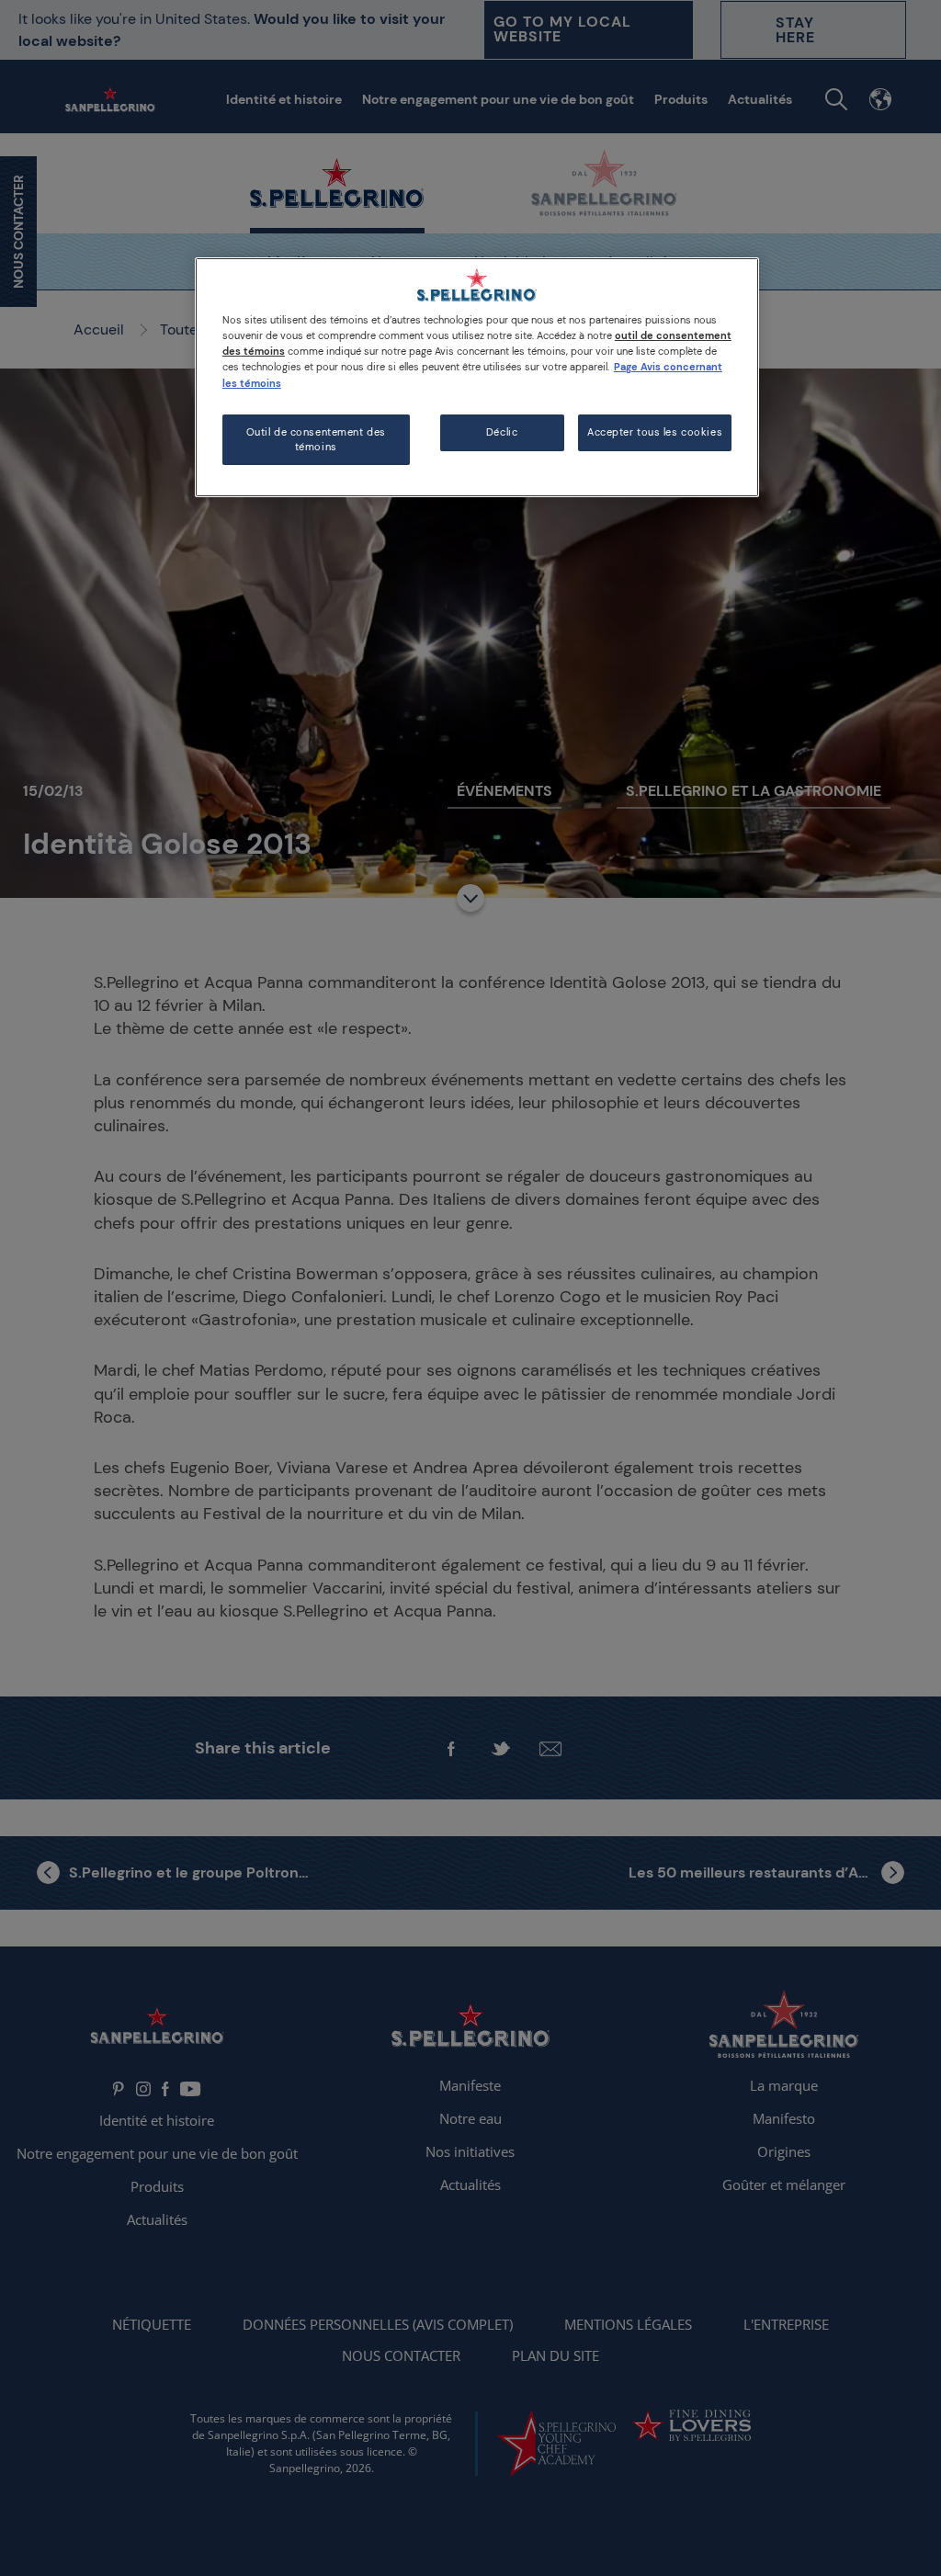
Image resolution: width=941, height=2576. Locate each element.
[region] (477, 377)
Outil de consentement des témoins (316, 440)
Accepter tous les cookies (655, 432)
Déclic (502, 432)
